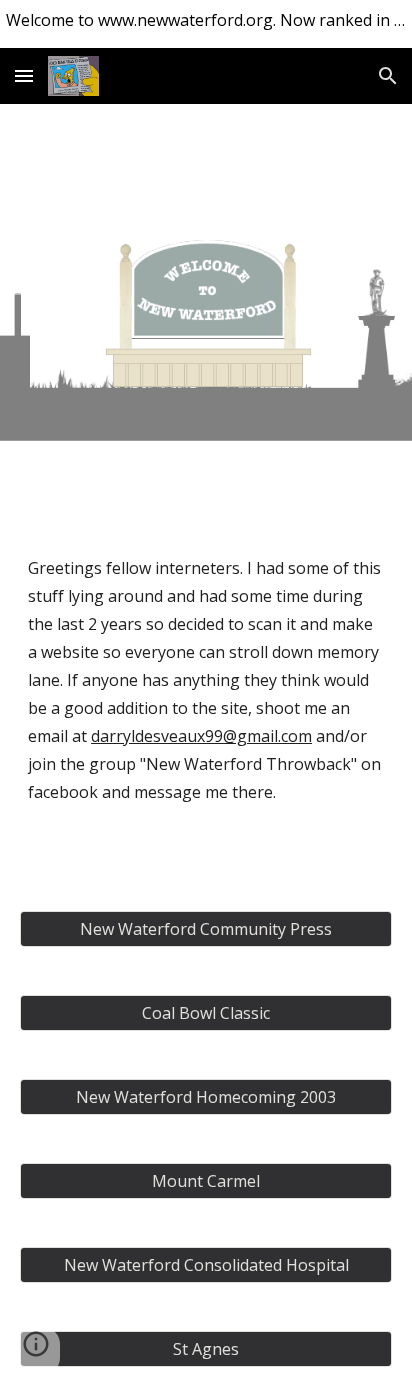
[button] (24, 75)
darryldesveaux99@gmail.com (201, 736)
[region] (206, 24)
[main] (206, 701)
